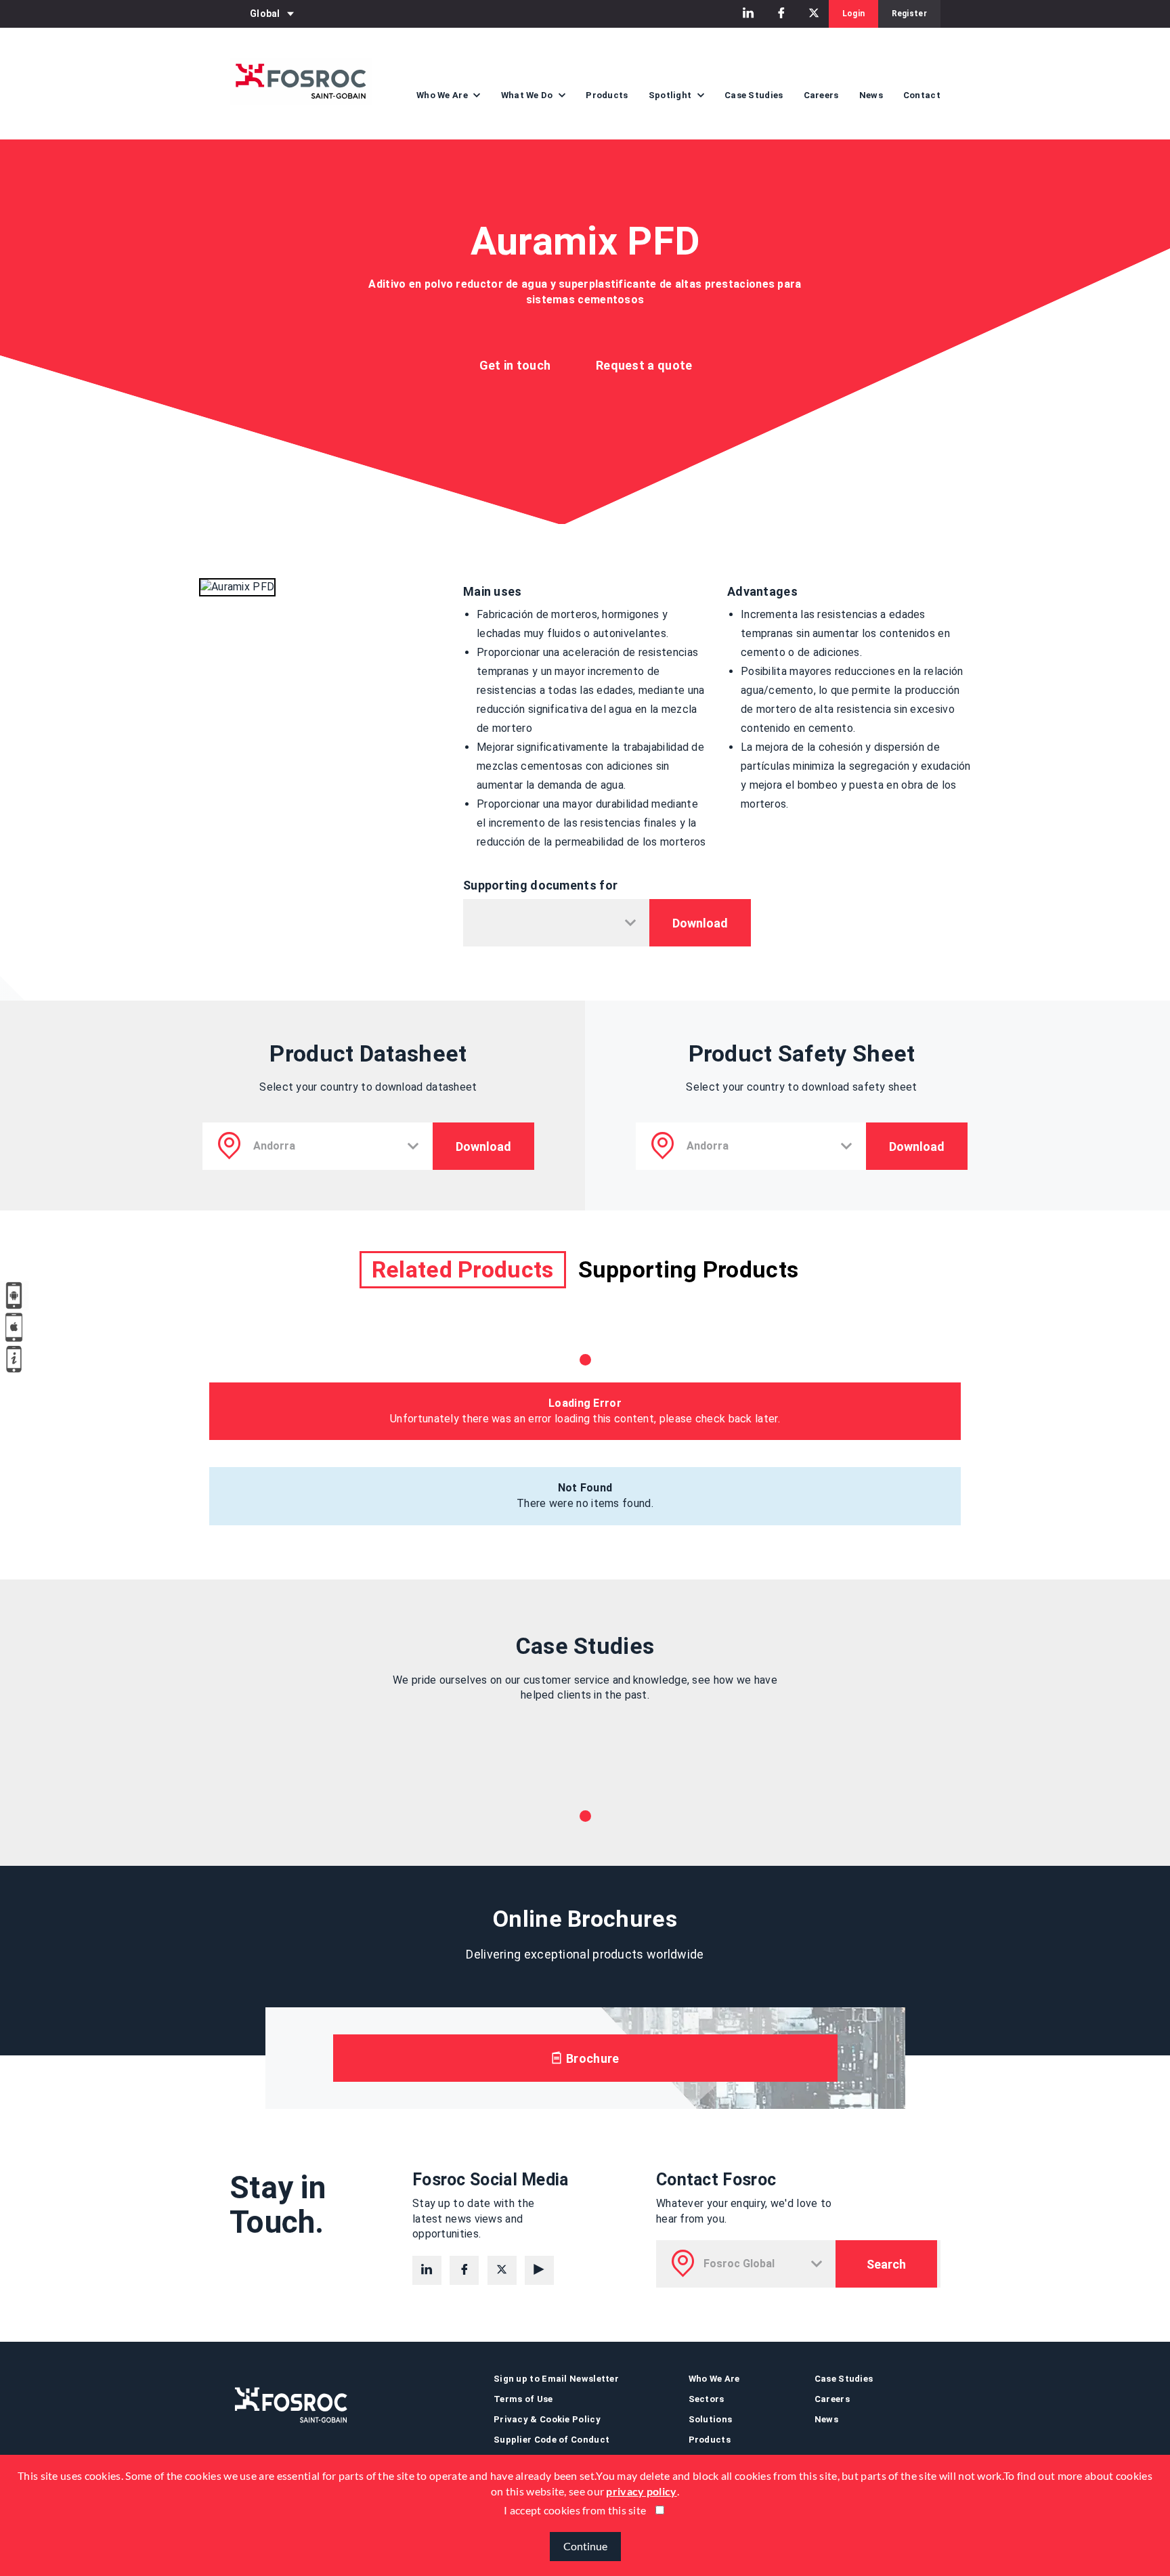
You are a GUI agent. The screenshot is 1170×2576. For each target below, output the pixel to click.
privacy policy (641, 2491)
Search (886, 2264)
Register (909, 14)
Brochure (591, 2058)
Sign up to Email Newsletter (556, 2379)
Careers (821, 95)
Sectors (707, 2399)
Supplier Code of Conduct (551, 2440)
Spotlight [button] (671, 95)
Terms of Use (523, 2399)
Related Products (463, 1269)
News (871, 95)
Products (607, 95)
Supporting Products (689, 1269)
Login (854, 14)
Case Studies (754, 95)
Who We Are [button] (443, 95)
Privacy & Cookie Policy (547, 2419)
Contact (922, 95)
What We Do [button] (528, 95)
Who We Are (714, 2379)
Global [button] (265, 14)
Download (700, 923)
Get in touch (515, 365)
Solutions (711, 2419)
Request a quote (644, 365)
